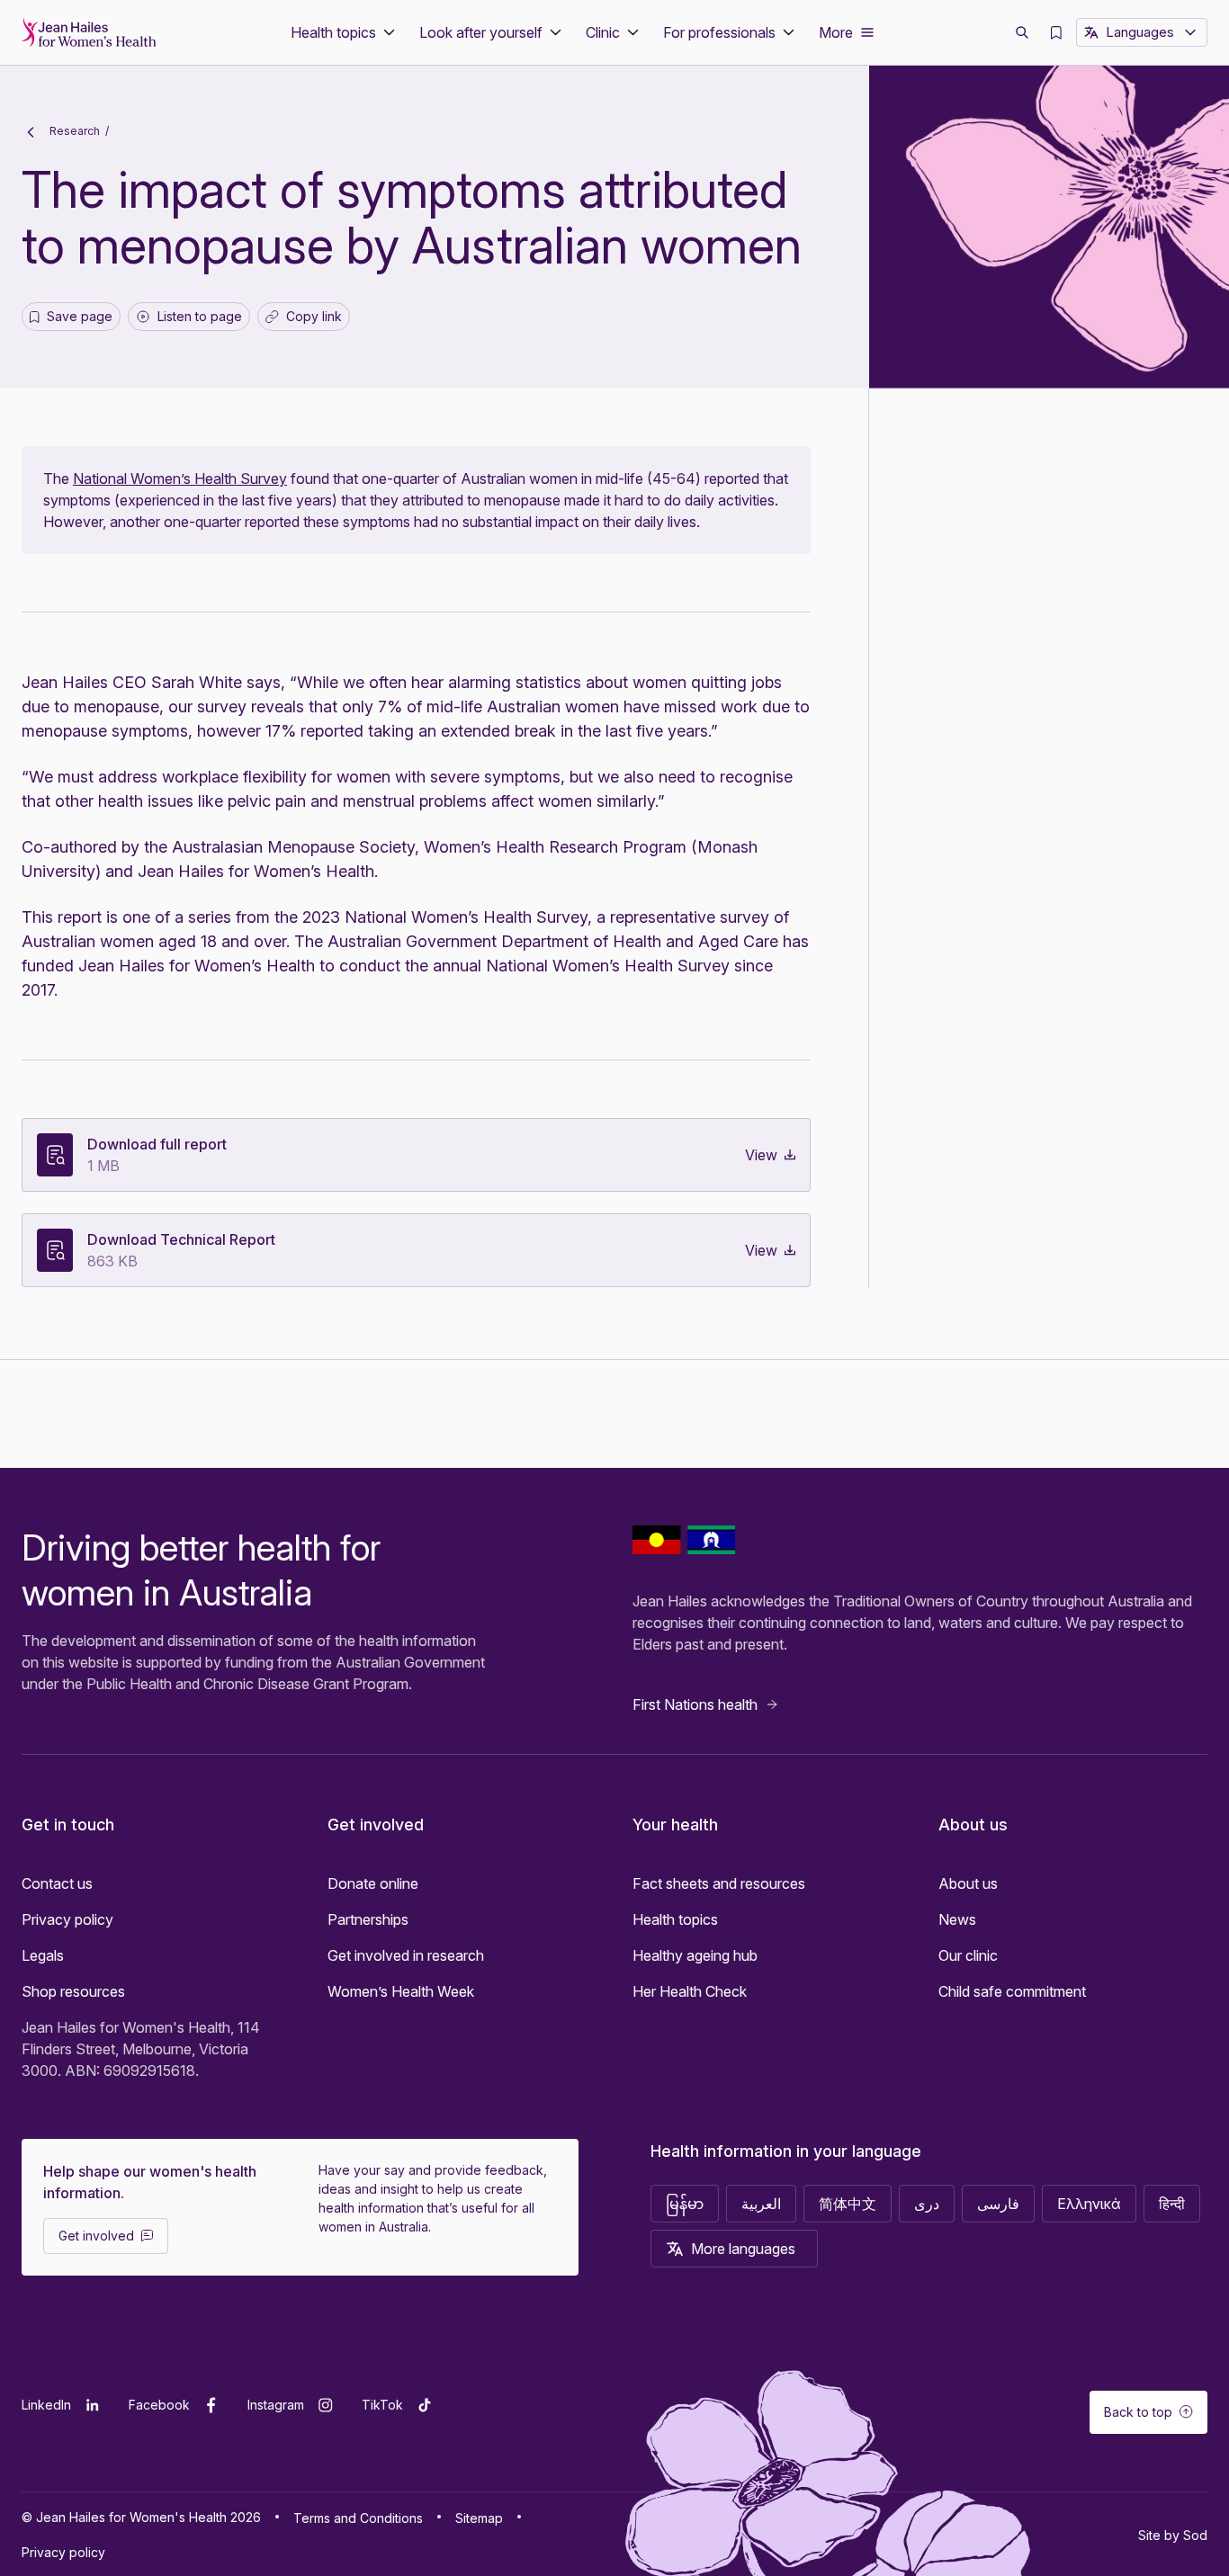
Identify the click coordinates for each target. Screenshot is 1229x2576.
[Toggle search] (1022, 32)
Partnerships (368, 1919)
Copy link (307, 320)
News (957, 1919)
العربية (761, 2204)
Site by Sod (1173, 2535)
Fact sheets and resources (719, 1883)
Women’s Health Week (401, 1991)
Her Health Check (690, 1991)
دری (927, 2204)
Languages (1140, 32)
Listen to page (200, 316)
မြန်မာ (685, 2204)
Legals (43, 1955)
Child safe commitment (1012, 1991)
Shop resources (73, 1991)
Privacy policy (67, 1919)
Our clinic (968, 1955)
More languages (743, 2249)
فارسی (998, 2204)
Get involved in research (406, 1955)
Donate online (373, 1883)
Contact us (57, 1883)
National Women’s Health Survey (180, 479)
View (761, 1155)
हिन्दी (1172, 2204)
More (836, 32)
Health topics (675, 1919)
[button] (344, 32)
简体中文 (848, 2204)
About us (968, 1883)
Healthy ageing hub (695, 1955)
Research (73, 131)
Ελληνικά (1089, 2204)
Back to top (1138, 2412)
